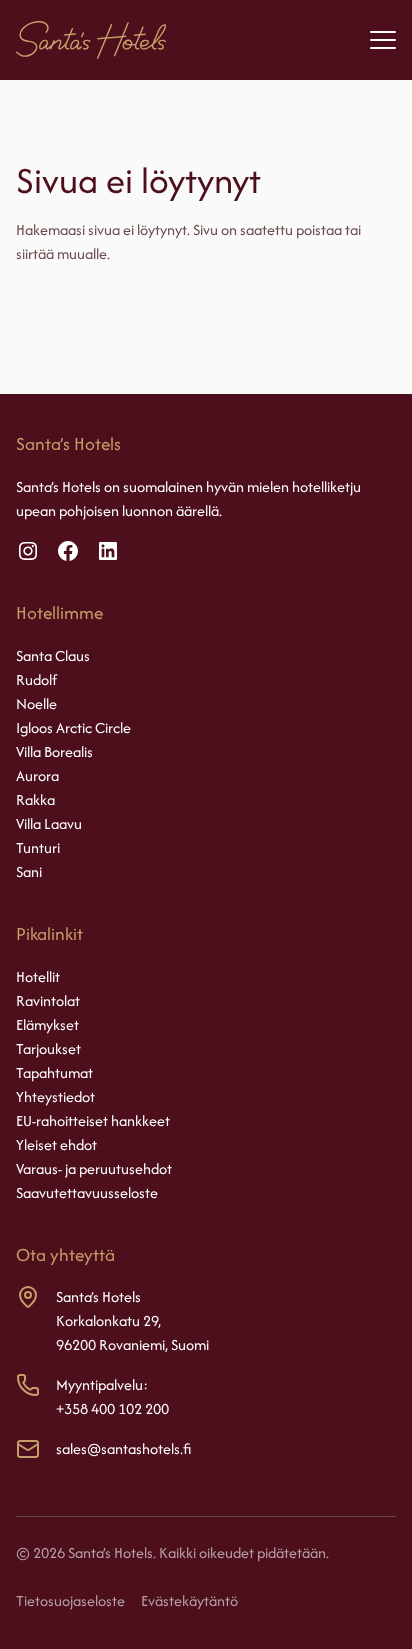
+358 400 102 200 (112, 1408)
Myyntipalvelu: (102, 1384)
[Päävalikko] (383, 40)
